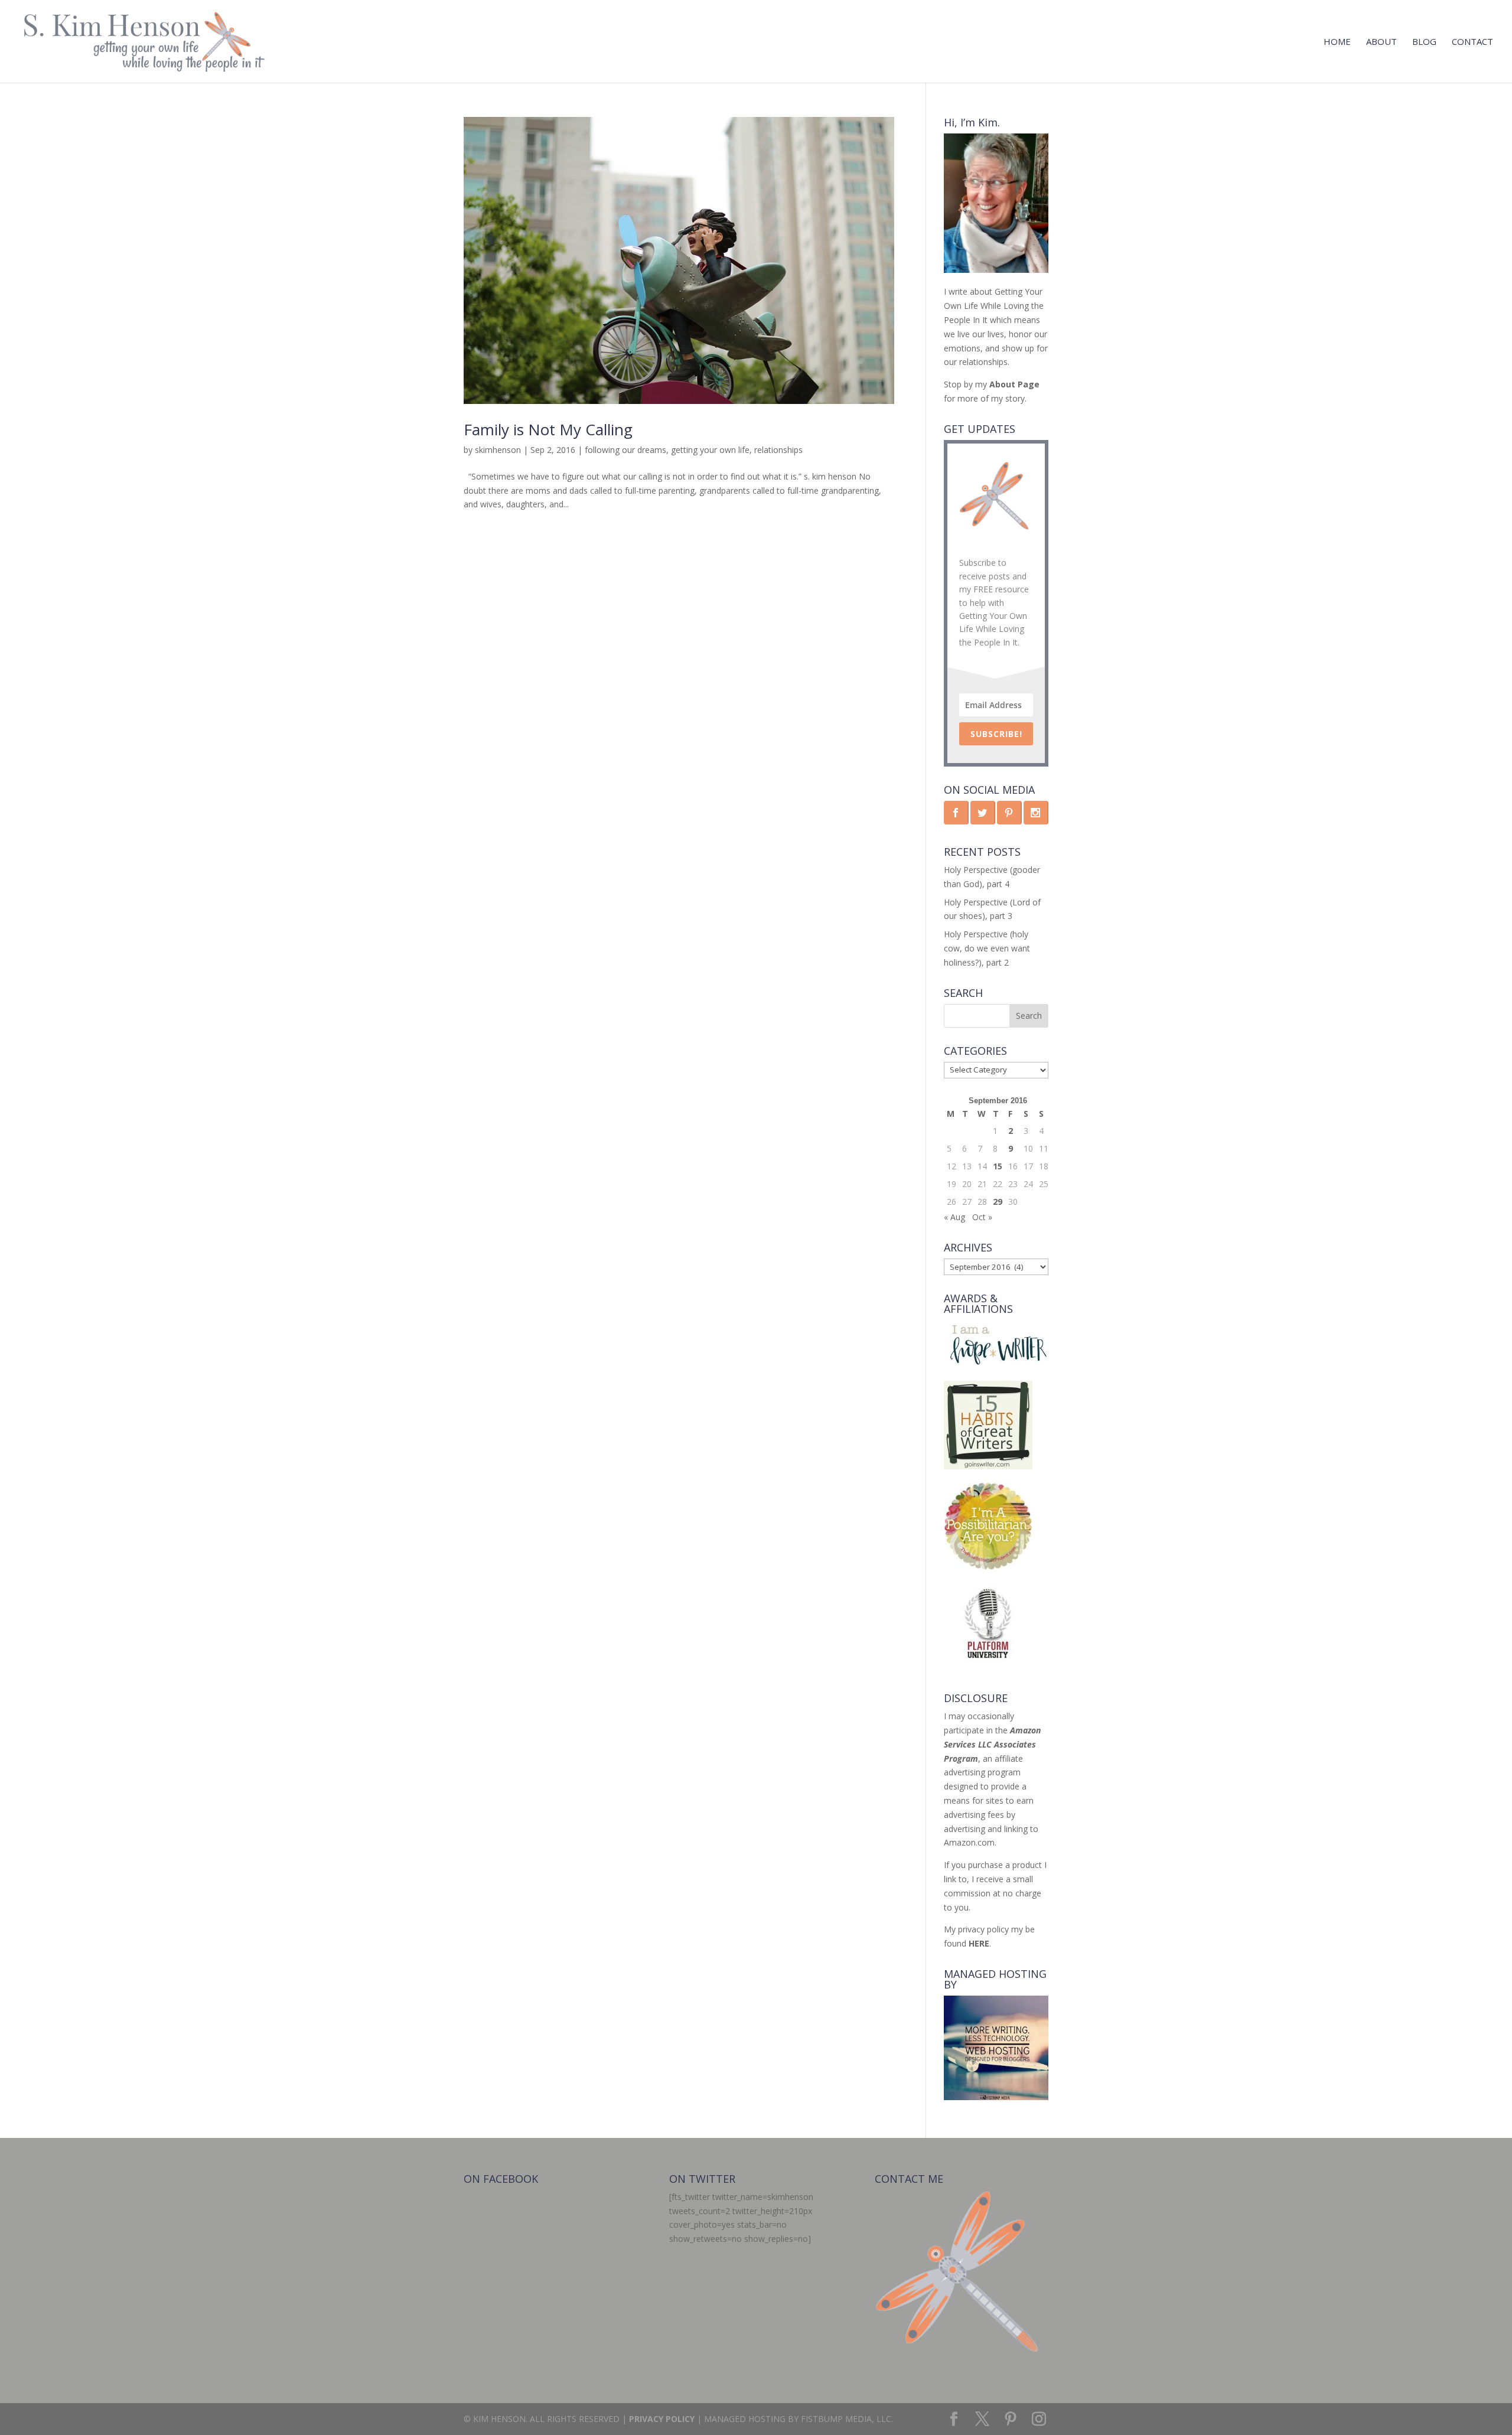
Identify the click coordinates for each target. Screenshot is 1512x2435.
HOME (1337, 42)
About (1381, 42)
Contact (1472, 42)
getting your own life (710, 450)
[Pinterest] (1011, 2419)
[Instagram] (1039, 2419)
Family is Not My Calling (548, 429)
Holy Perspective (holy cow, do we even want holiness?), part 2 (987, 948)
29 (998, 1202)
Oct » (982, 1217)
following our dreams (625, 450)
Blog (1424, 42)
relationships (778, 450)
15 (998, 1166)
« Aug (954, 1217)
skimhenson (498, 450)
